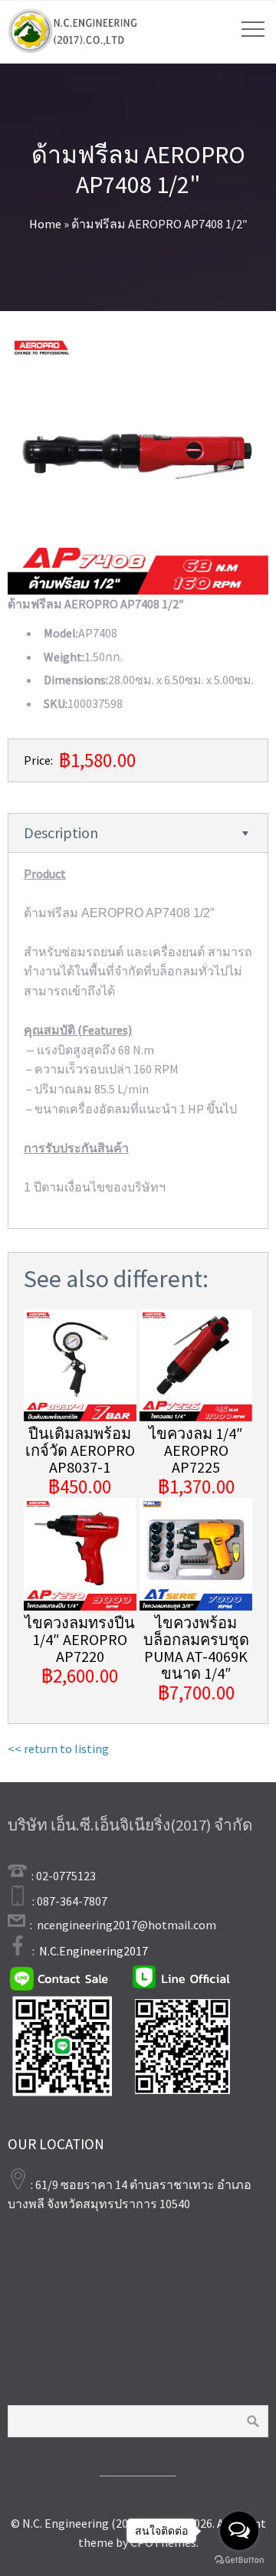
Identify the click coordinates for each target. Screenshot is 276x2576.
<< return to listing (58, 1748)
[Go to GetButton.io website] (239, 2560)
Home (45, 224)
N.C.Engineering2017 (94, 1951)
